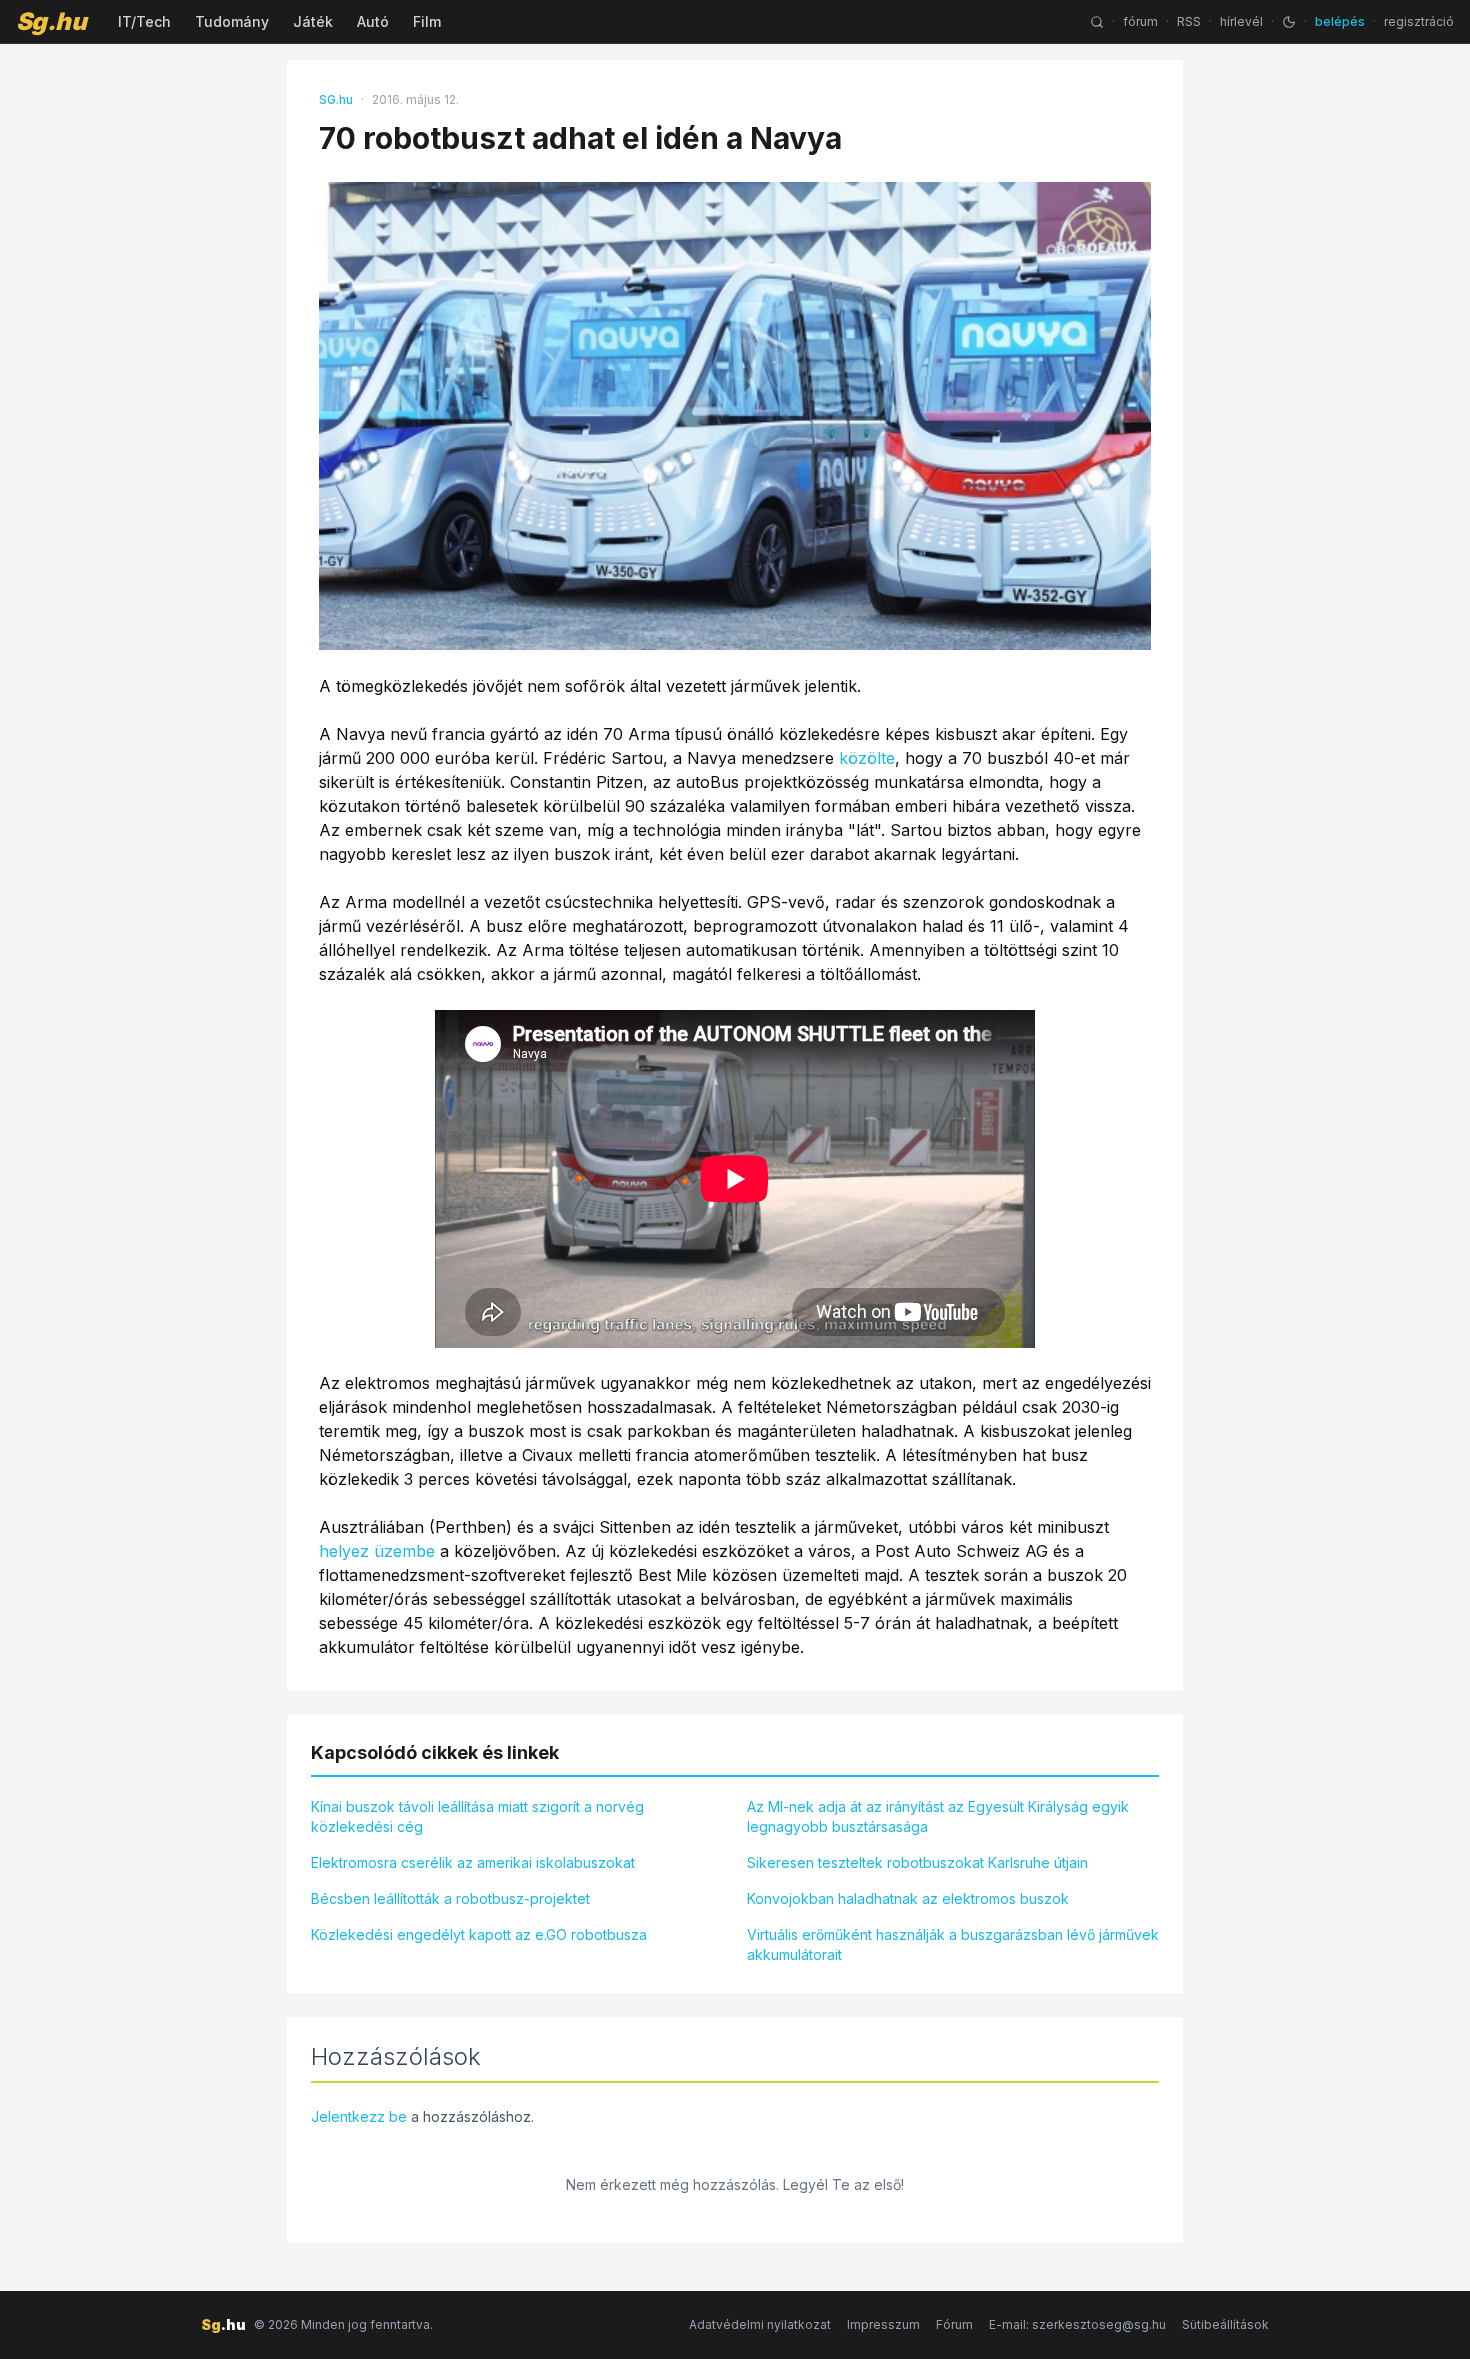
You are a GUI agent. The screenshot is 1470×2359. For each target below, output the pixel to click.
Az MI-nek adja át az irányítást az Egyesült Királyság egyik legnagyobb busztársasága (938, 1816)
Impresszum (883, 2324)
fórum (1140, 21)
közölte (867, 758)
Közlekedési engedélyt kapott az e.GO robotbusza (479, 1934)
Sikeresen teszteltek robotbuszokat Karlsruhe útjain (917, 1862)
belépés (1340, 21)
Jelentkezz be (359, 2116)
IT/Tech (144, 21)
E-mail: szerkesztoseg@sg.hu (1077, 2324)
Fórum (954, 2324)
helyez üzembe (377, 1551)
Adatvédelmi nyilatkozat (760, 2324)
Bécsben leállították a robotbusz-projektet (450, 1898)
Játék (313, 21)
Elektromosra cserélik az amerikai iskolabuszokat (473, 1862)
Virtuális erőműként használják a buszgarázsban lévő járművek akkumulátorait (953, 1944)
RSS (1189, 21)
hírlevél (1241, 21)
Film (427, 21)
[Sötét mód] (1289, 22)
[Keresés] (1097, 22)
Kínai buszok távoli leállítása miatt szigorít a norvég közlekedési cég (477, 1816)
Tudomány (232, 21)
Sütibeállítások (1225, 2324)
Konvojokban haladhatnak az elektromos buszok (908, 1898)
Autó (373, 21)
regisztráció (1419, 21)
